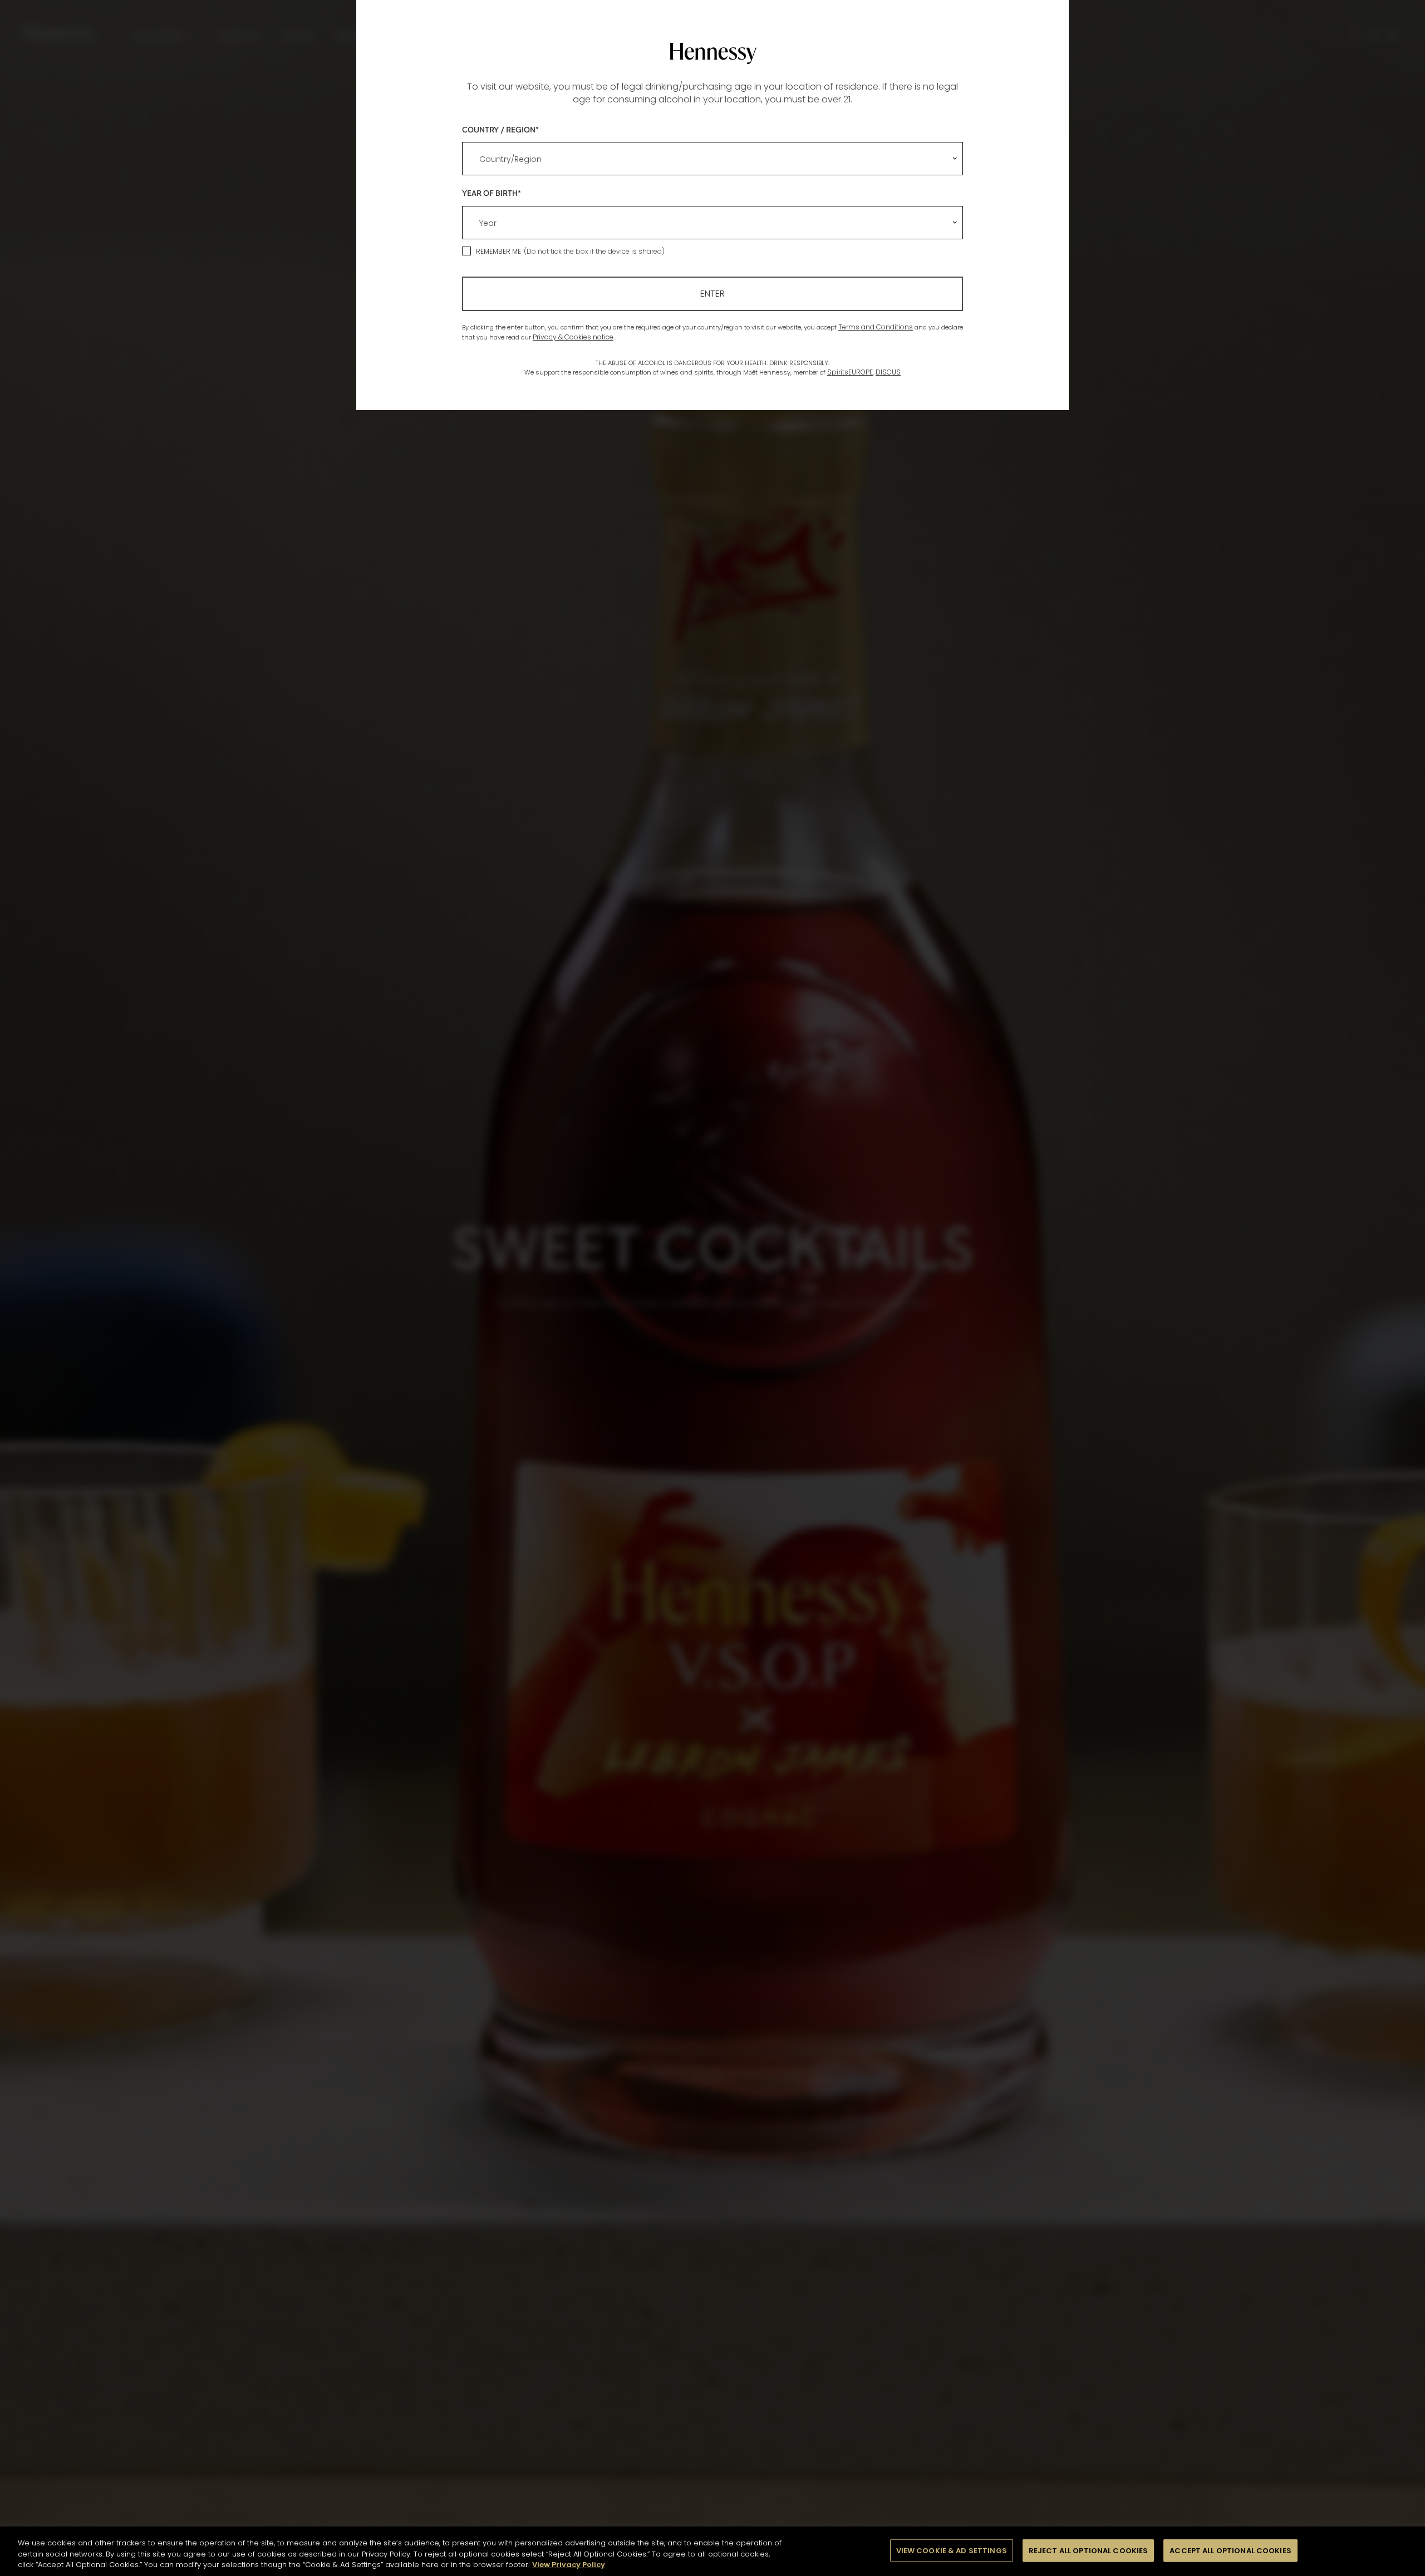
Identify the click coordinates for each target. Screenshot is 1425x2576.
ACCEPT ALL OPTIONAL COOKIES (1230, 2550)
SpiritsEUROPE (850, 372)
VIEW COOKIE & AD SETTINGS (952, 2550)
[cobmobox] (712, 159)
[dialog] (712, 1288)
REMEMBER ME (498, 251)
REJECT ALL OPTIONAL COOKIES (1089, 2550)
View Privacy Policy (569, 2565)
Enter (712, 294)
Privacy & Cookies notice (573, 337)
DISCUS (888, 372)
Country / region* (500, 129)
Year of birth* (492, 193)
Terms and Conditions (876, 327)
